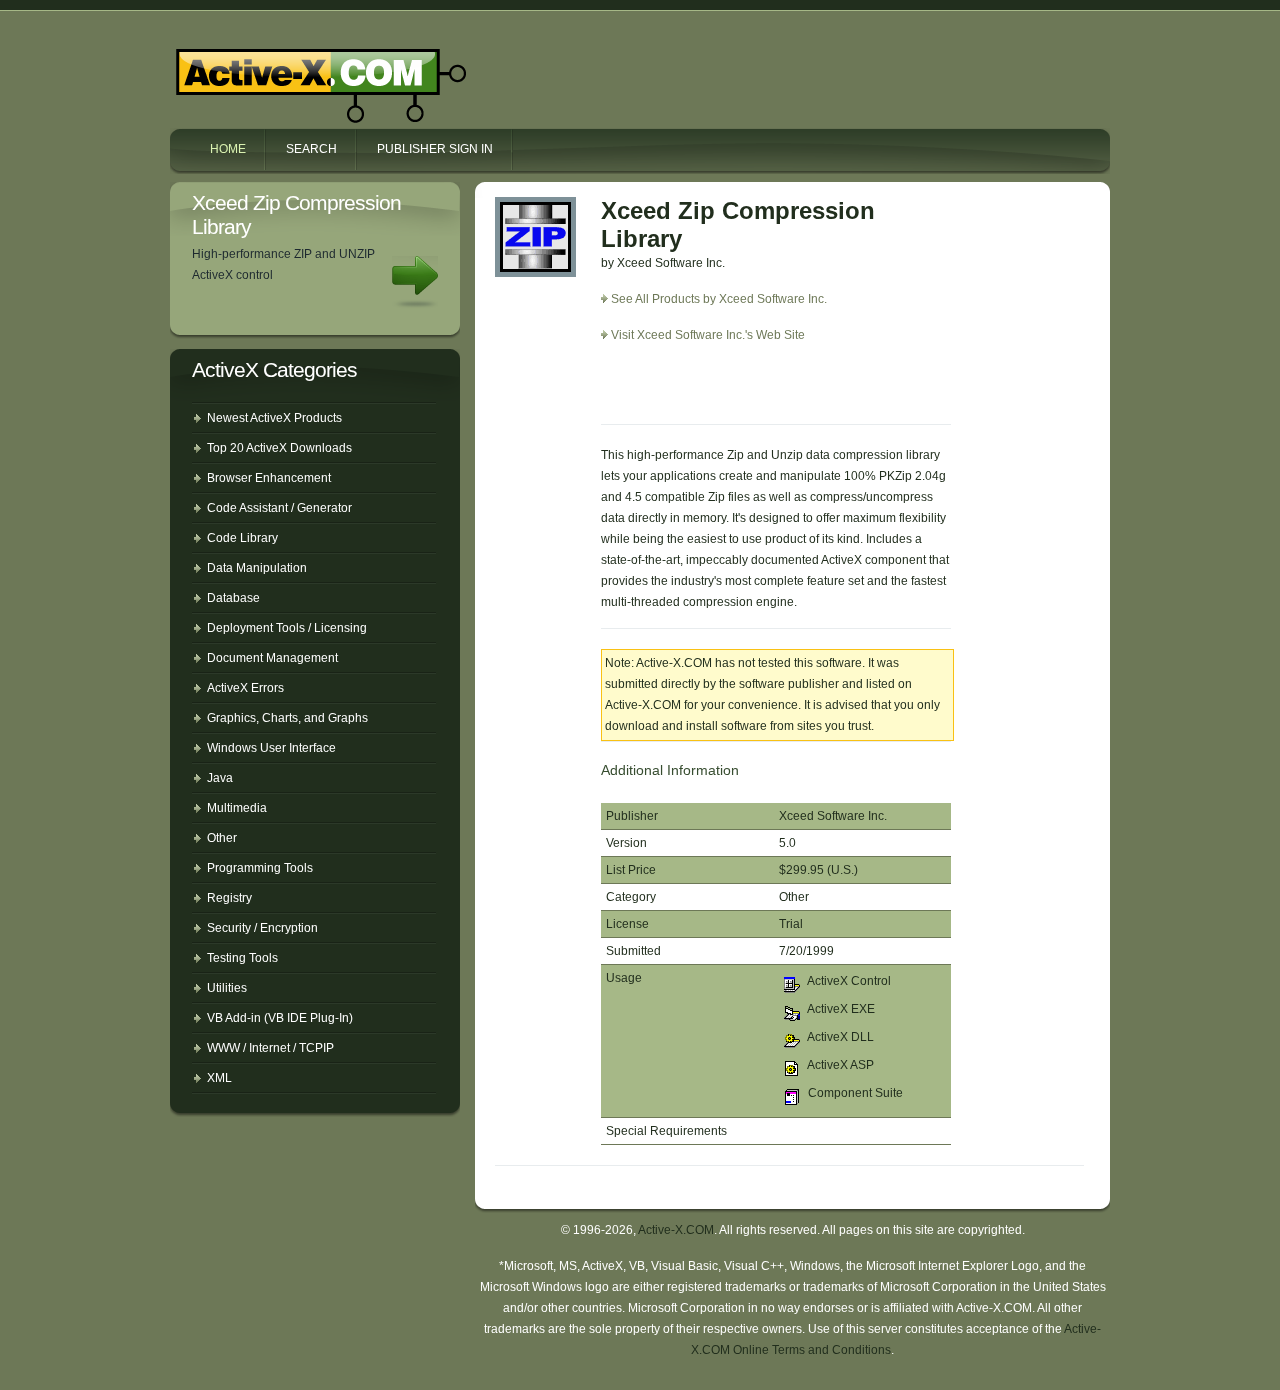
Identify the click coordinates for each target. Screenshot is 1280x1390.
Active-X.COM (278, 68)
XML (219, 1078)
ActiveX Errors (245, 688)
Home (228, 149)
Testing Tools (242, 958)
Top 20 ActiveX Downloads (279, 448)
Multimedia (237, 808)
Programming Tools (260, 868)
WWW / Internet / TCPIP (270, 1048)
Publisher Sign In (435, 149)
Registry (229, 898)
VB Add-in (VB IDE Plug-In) (280, 1018)
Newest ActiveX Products (274, 418)
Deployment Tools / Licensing (287, 628)
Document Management (272, 658)
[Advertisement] (718, 391)
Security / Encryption (262, 928)
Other (222, 838)
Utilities (227, 988)
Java (220, 778)
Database (233, 598)
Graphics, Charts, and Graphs (287, 718)
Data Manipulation (257, 568)
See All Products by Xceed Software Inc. (719, 299)
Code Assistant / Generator (279, 508)
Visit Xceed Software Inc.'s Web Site (708, 335)
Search (311, 149)
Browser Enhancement (269, 478)
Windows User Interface (271, 748)
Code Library (242, 538)
